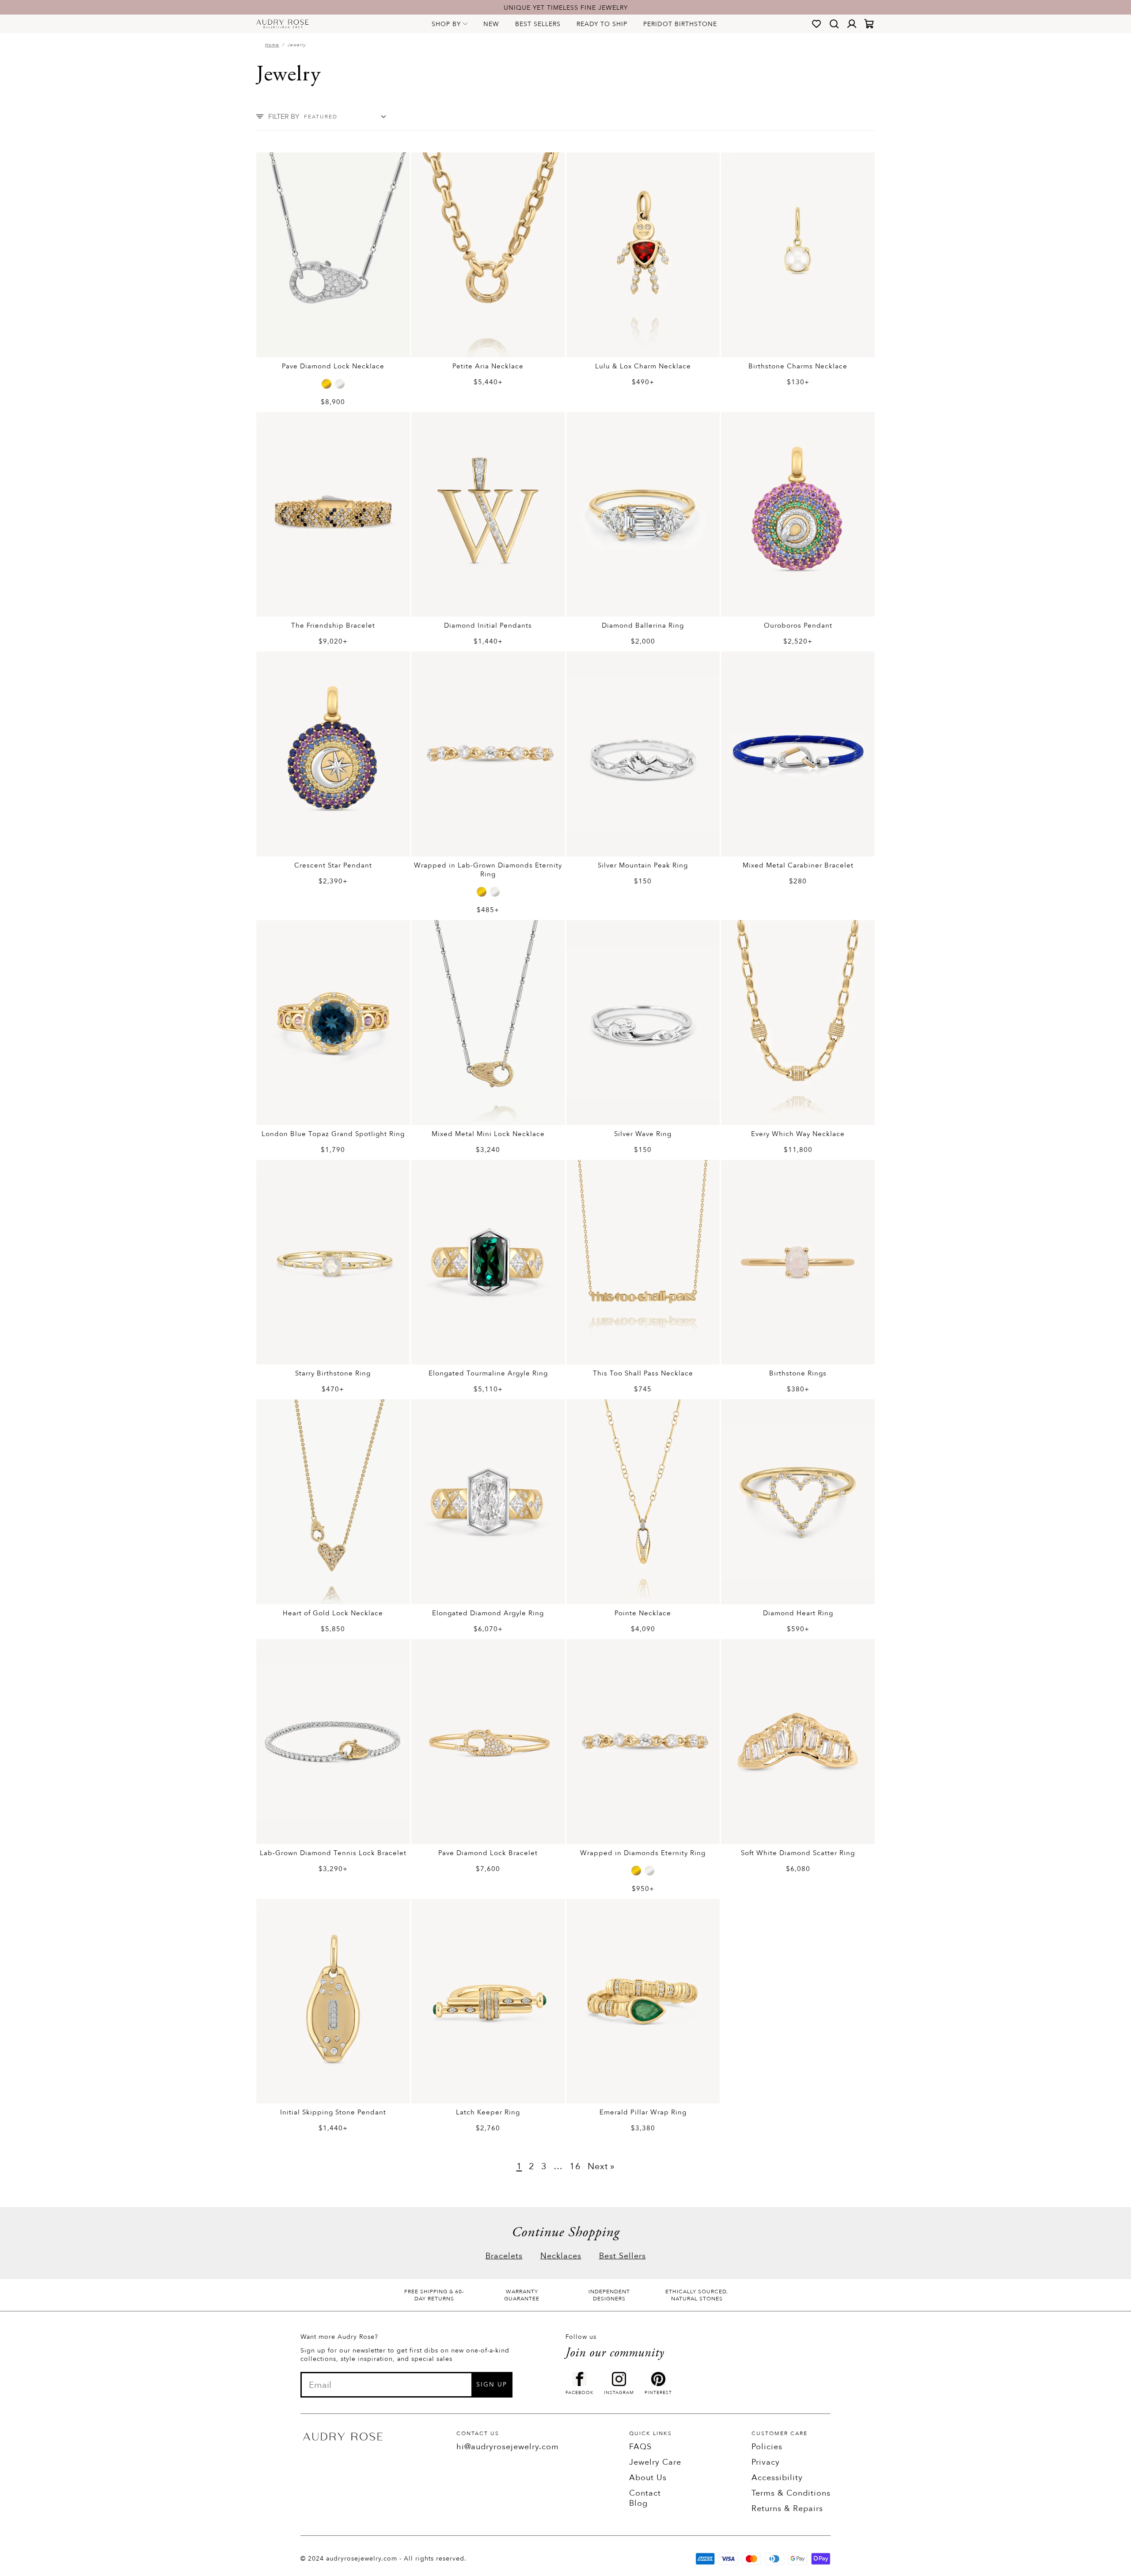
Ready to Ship (602, 24)
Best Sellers (538, 24)
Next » (601, 2166)
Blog (638, 2503)
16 (575, 2166)
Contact (645, 2493)
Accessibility (777, 2478)
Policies (767, 2447)
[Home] (283, 24)
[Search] (834, 24)
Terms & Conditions (791, 2493)
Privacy (766, 2462)
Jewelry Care (655, 2462)
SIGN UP (492, 2385)
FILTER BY (284, 117)
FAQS (640, 2447)
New (491, 24)
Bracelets (504, 2256)
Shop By (446, 24)
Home (272, 45)
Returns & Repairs (787, 2509)
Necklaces (561, 2256)
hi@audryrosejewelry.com (508, 2447)
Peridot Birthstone (680, 24)
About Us (648, 2478)
